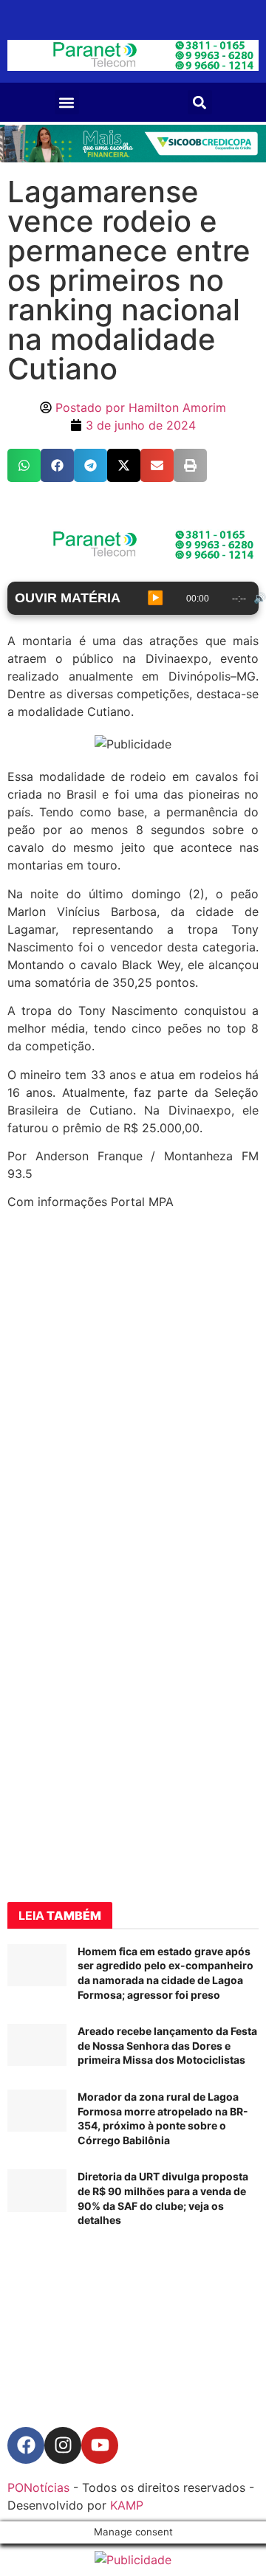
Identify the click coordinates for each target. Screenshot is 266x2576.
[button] (67, 102)
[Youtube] (100, 2445)
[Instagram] (63, 2445)
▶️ (155, 598)
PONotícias (38, 2487)
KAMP (127, 2505)
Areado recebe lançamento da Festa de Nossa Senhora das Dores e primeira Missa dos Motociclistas (167, 2045)
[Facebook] (26, 2445)
